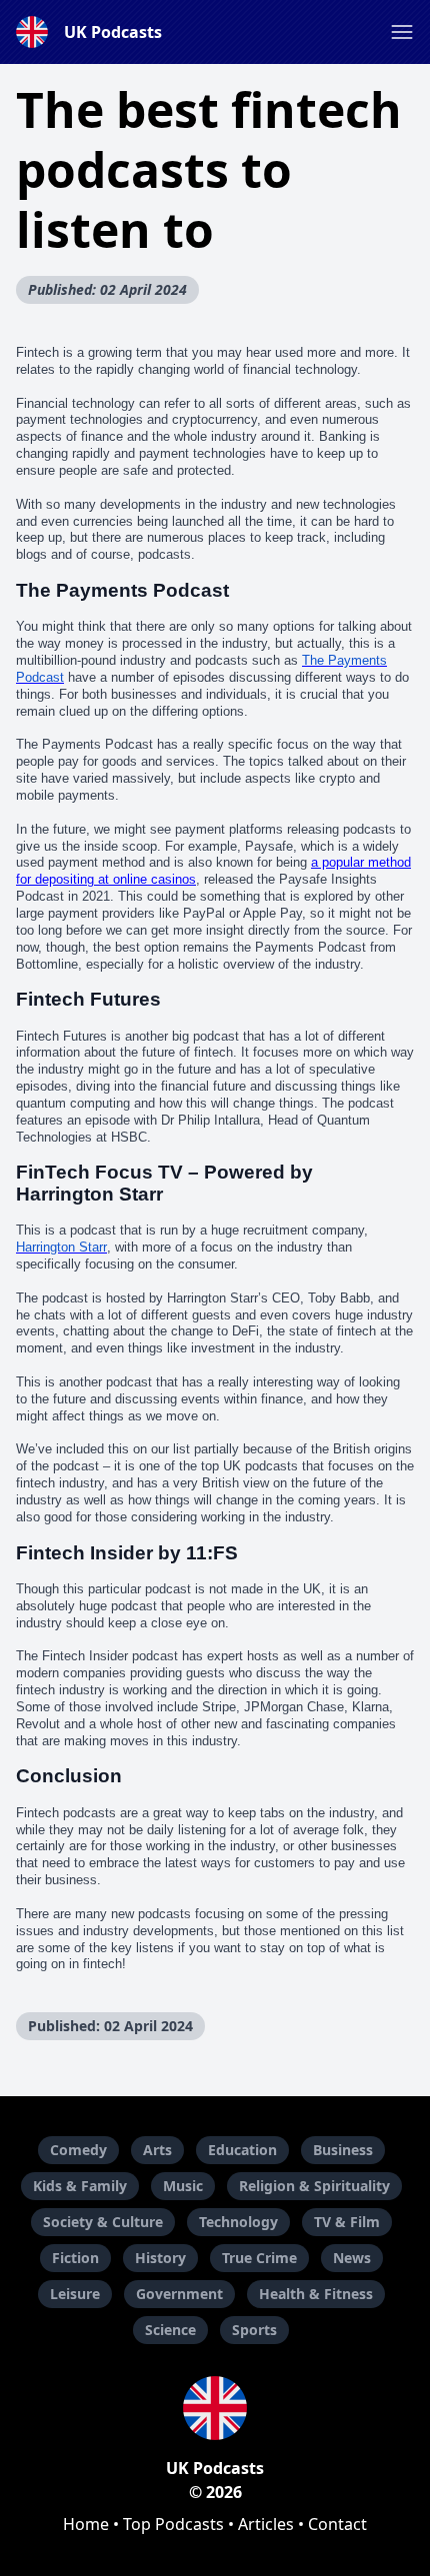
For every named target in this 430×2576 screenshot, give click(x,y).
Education (242, 2150)
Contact (337, 2524)
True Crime (259, 2258)
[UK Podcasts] (215, 2408)
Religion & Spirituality (314, 2186)
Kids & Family (80, 2186)
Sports (254, 2330)
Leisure (75, 2294)
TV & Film (347, 2222)
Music (183, 2186)
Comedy (78, 2150)
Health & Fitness (316, 2294)
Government (179, 2294)
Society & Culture (103, 2222)
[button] (402, 32)
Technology (238, 2222)
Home (86, 2524)
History (160, 2258)
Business (343, 2150)
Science (170, 2330)
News (352, 2258)
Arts (157, 2150)
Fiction (75, 2258)
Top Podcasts (173, 2524)
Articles (266, 2524)
